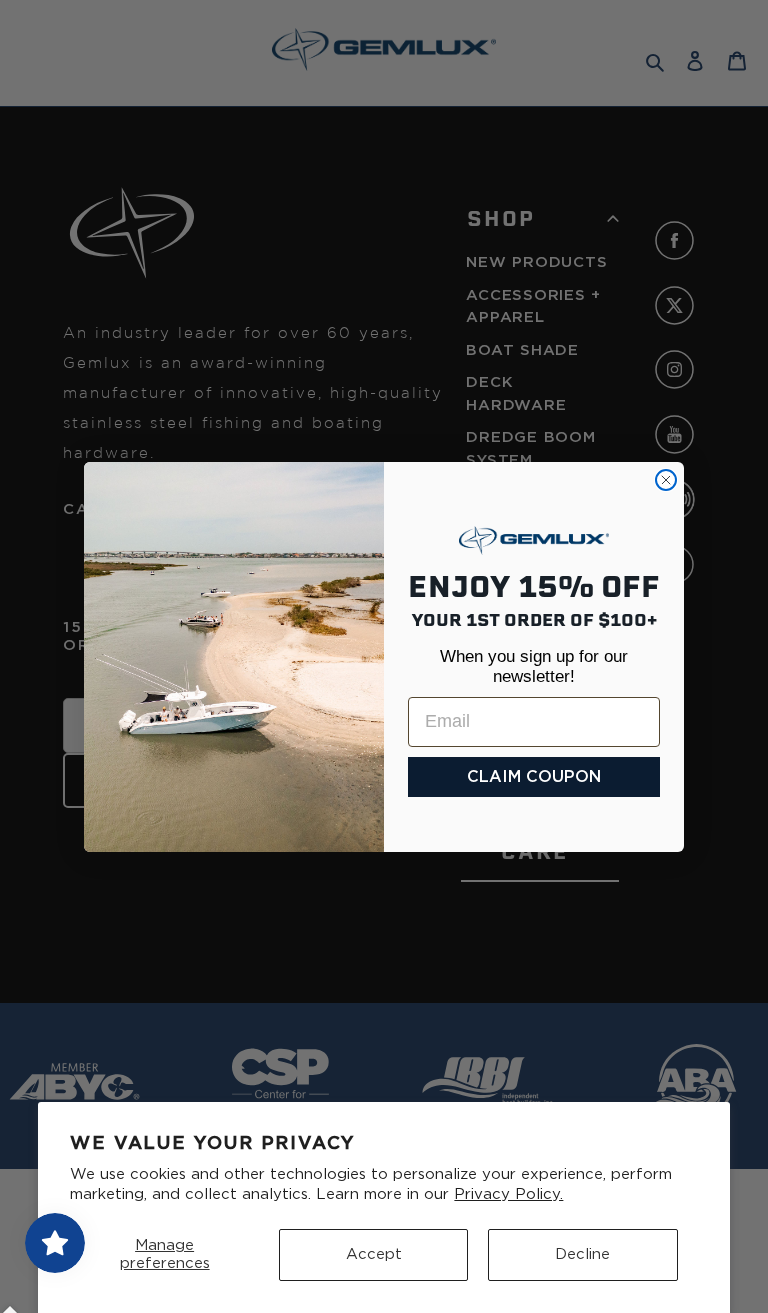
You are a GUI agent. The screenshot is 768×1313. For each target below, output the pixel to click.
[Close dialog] (666, 480)
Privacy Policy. (508, 1194)
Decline (582, 1254)
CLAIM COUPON (534, 777)
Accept (374, 1254)
